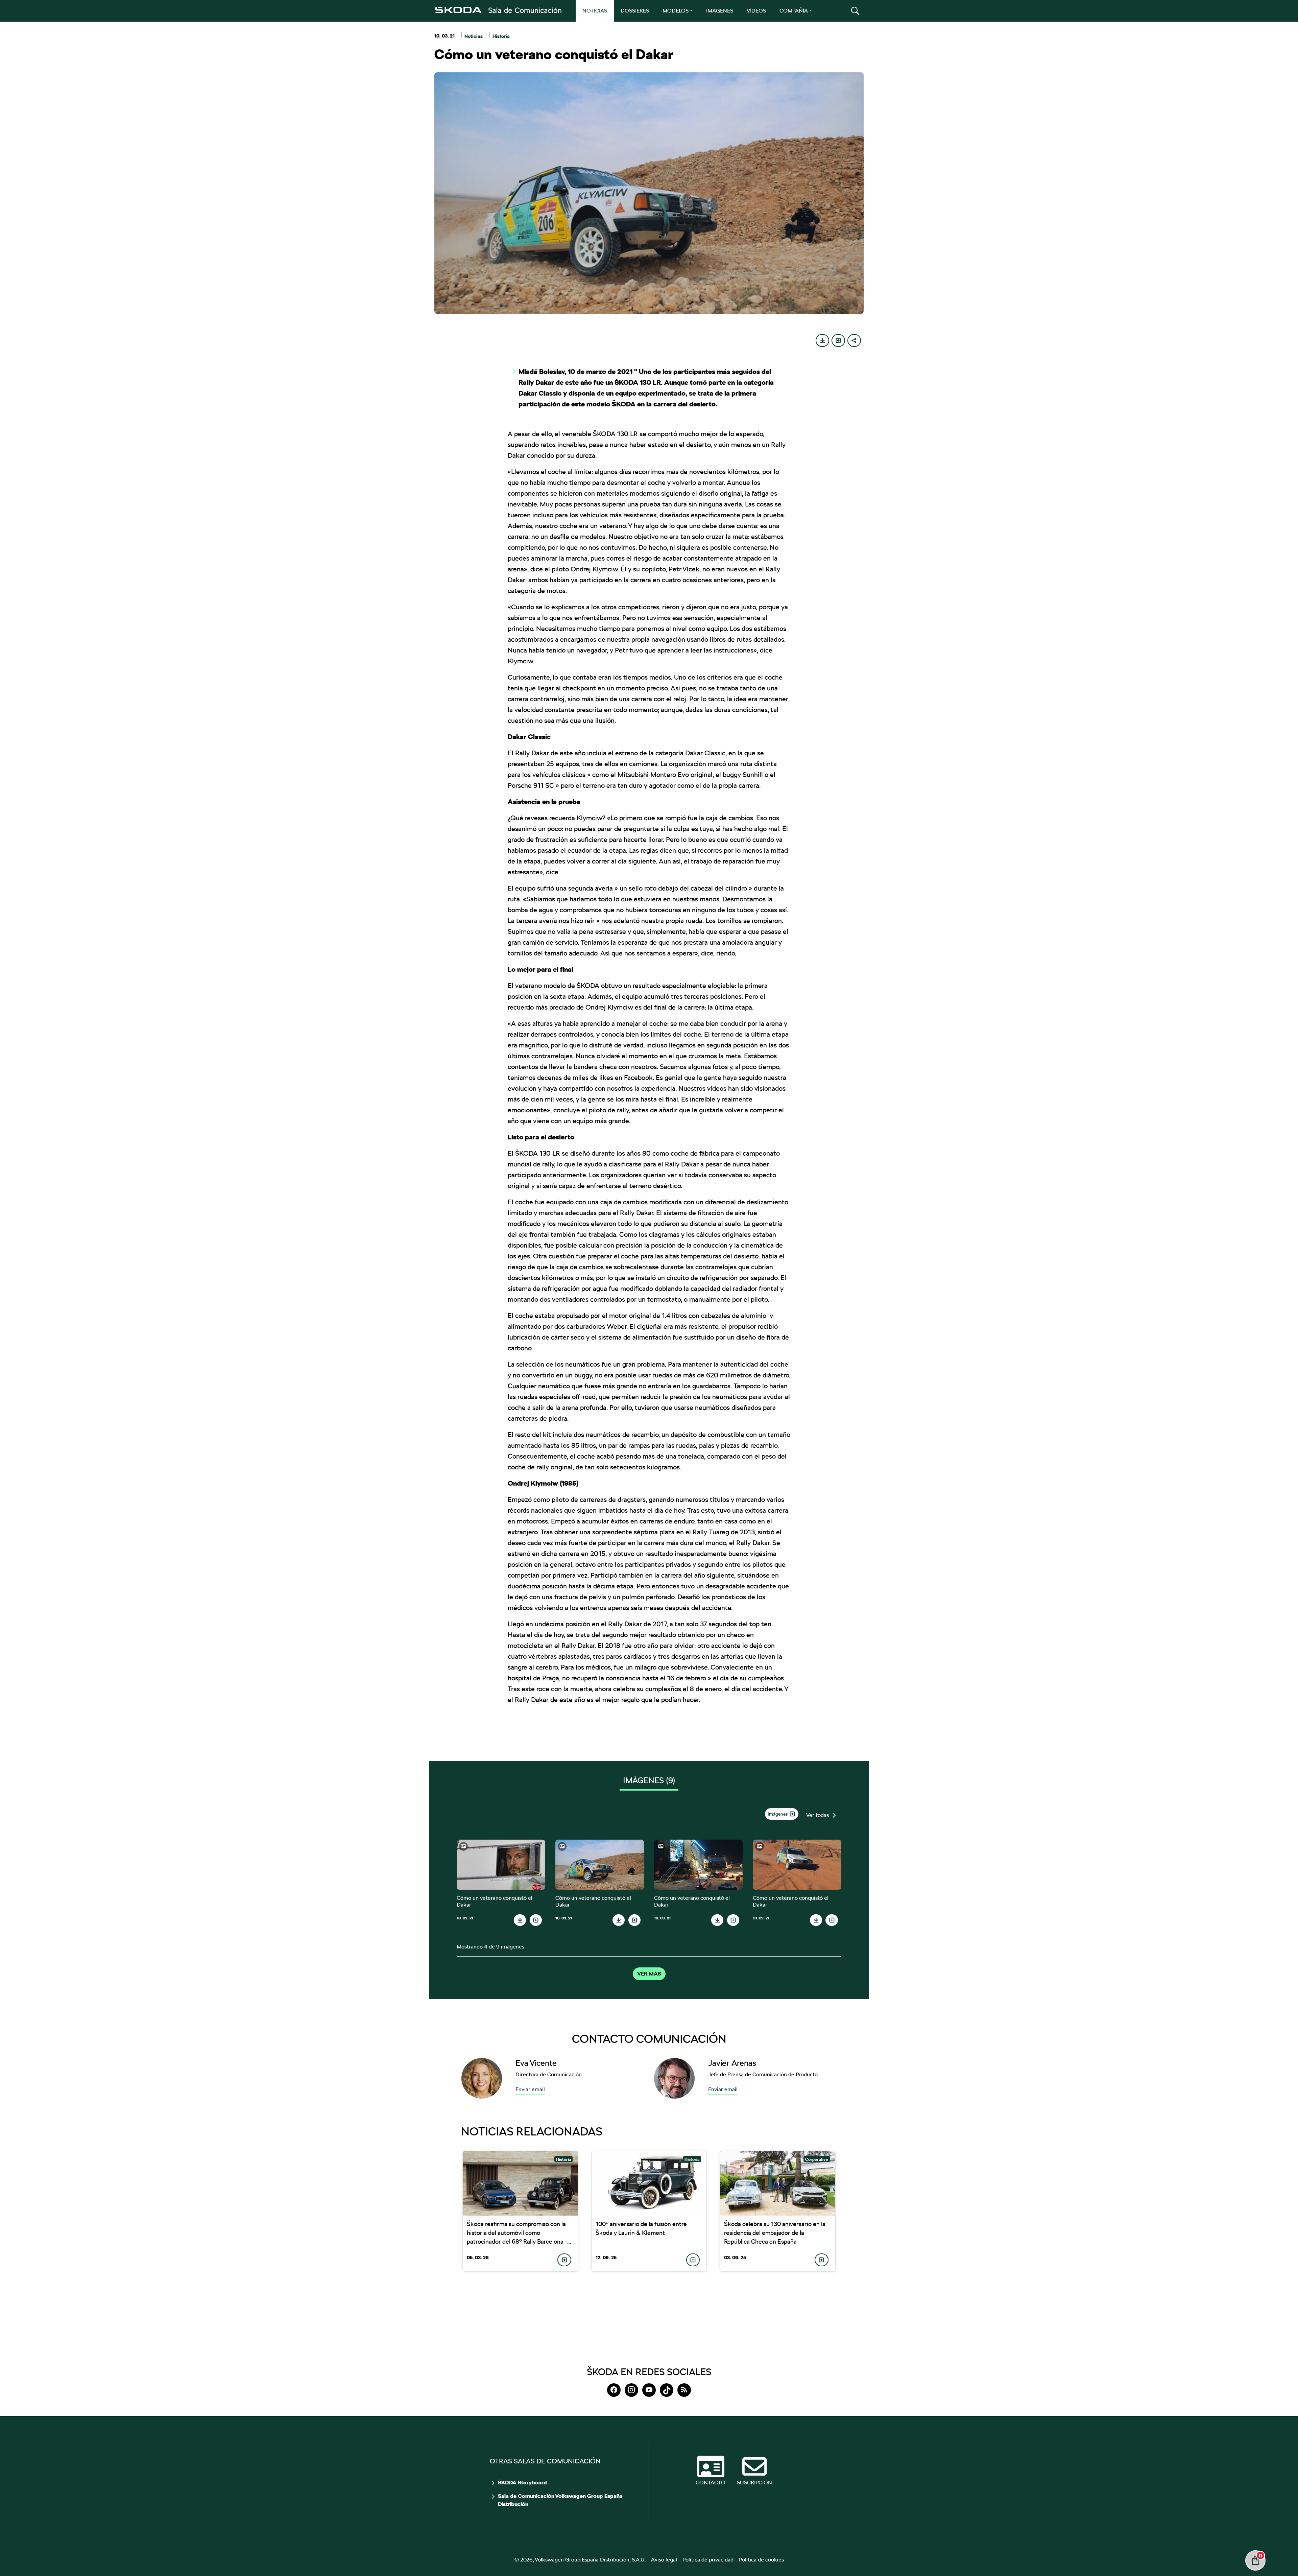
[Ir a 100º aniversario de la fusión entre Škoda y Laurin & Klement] (649, 2183)
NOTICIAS (595, 11)
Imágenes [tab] (649, 1780)
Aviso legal (664, 2560)
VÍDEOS (756, 11)
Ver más (649, 1974)
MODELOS (676, 11)
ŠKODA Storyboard (522, 2483)
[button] (855, 11)
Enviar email (530, 2089)
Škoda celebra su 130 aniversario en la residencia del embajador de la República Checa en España (775, 2233)
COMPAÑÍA (794, 11)
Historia (501, 36)
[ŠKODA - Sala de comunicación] (498, 10)
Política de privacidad (708, 2560)
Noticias (474, 36)
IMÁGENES (720, 11)
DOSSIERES (635, 11)
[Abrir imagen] (501, 1864)
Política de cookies (761, 2560)
